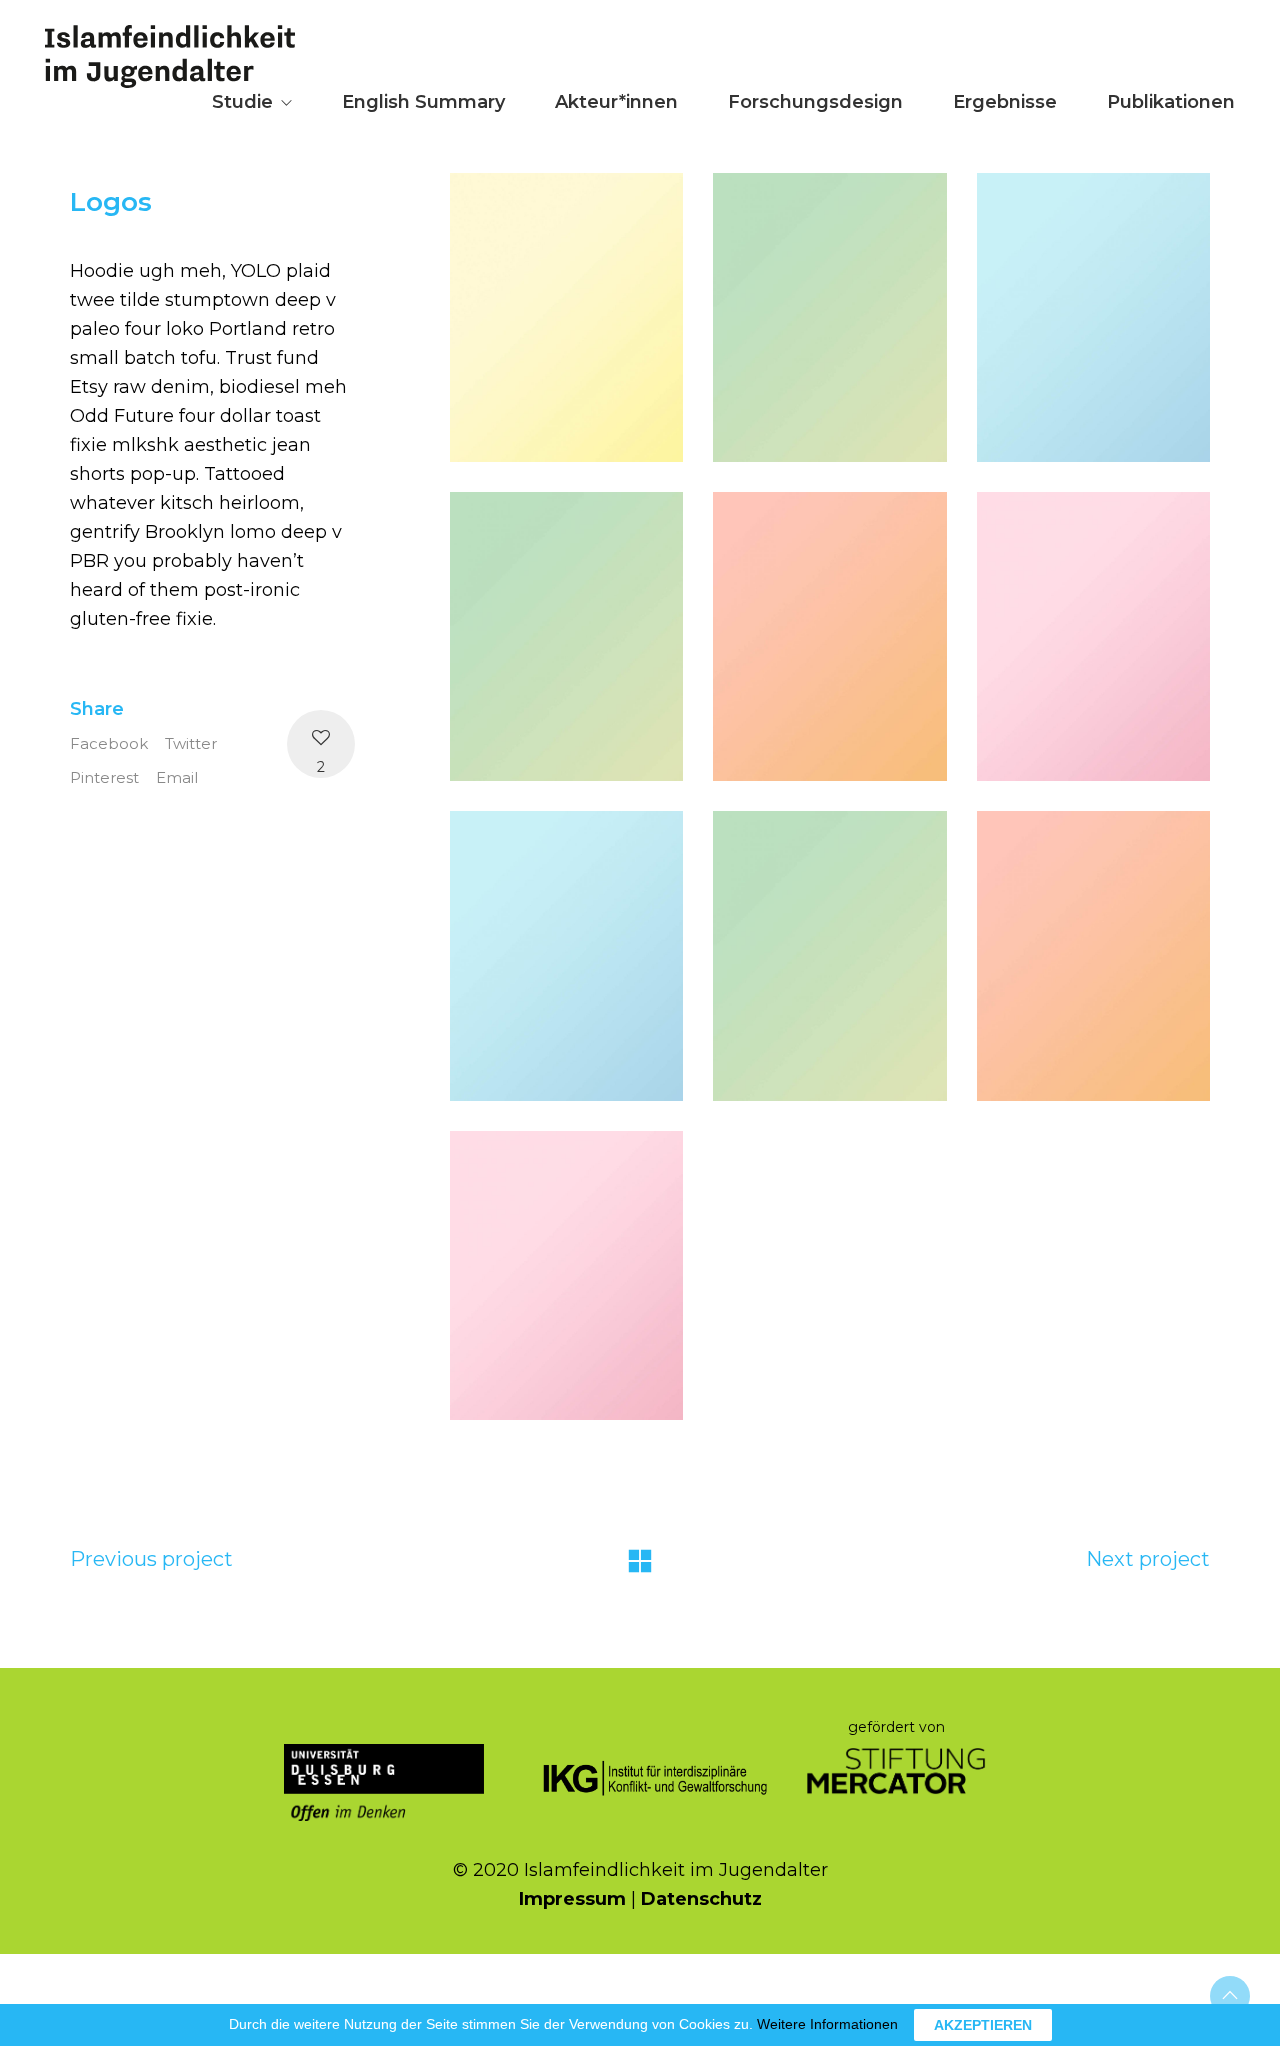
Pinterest (104, 777)
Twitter (191, 743)
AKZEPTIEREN (983, 2025)
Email (177, 777)
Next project (1148, 1559)
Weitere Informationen (827, 2024)
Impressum (572, 1899)
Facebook (109, 743)
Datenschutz (701, 1899)
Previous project (151, 1559)
